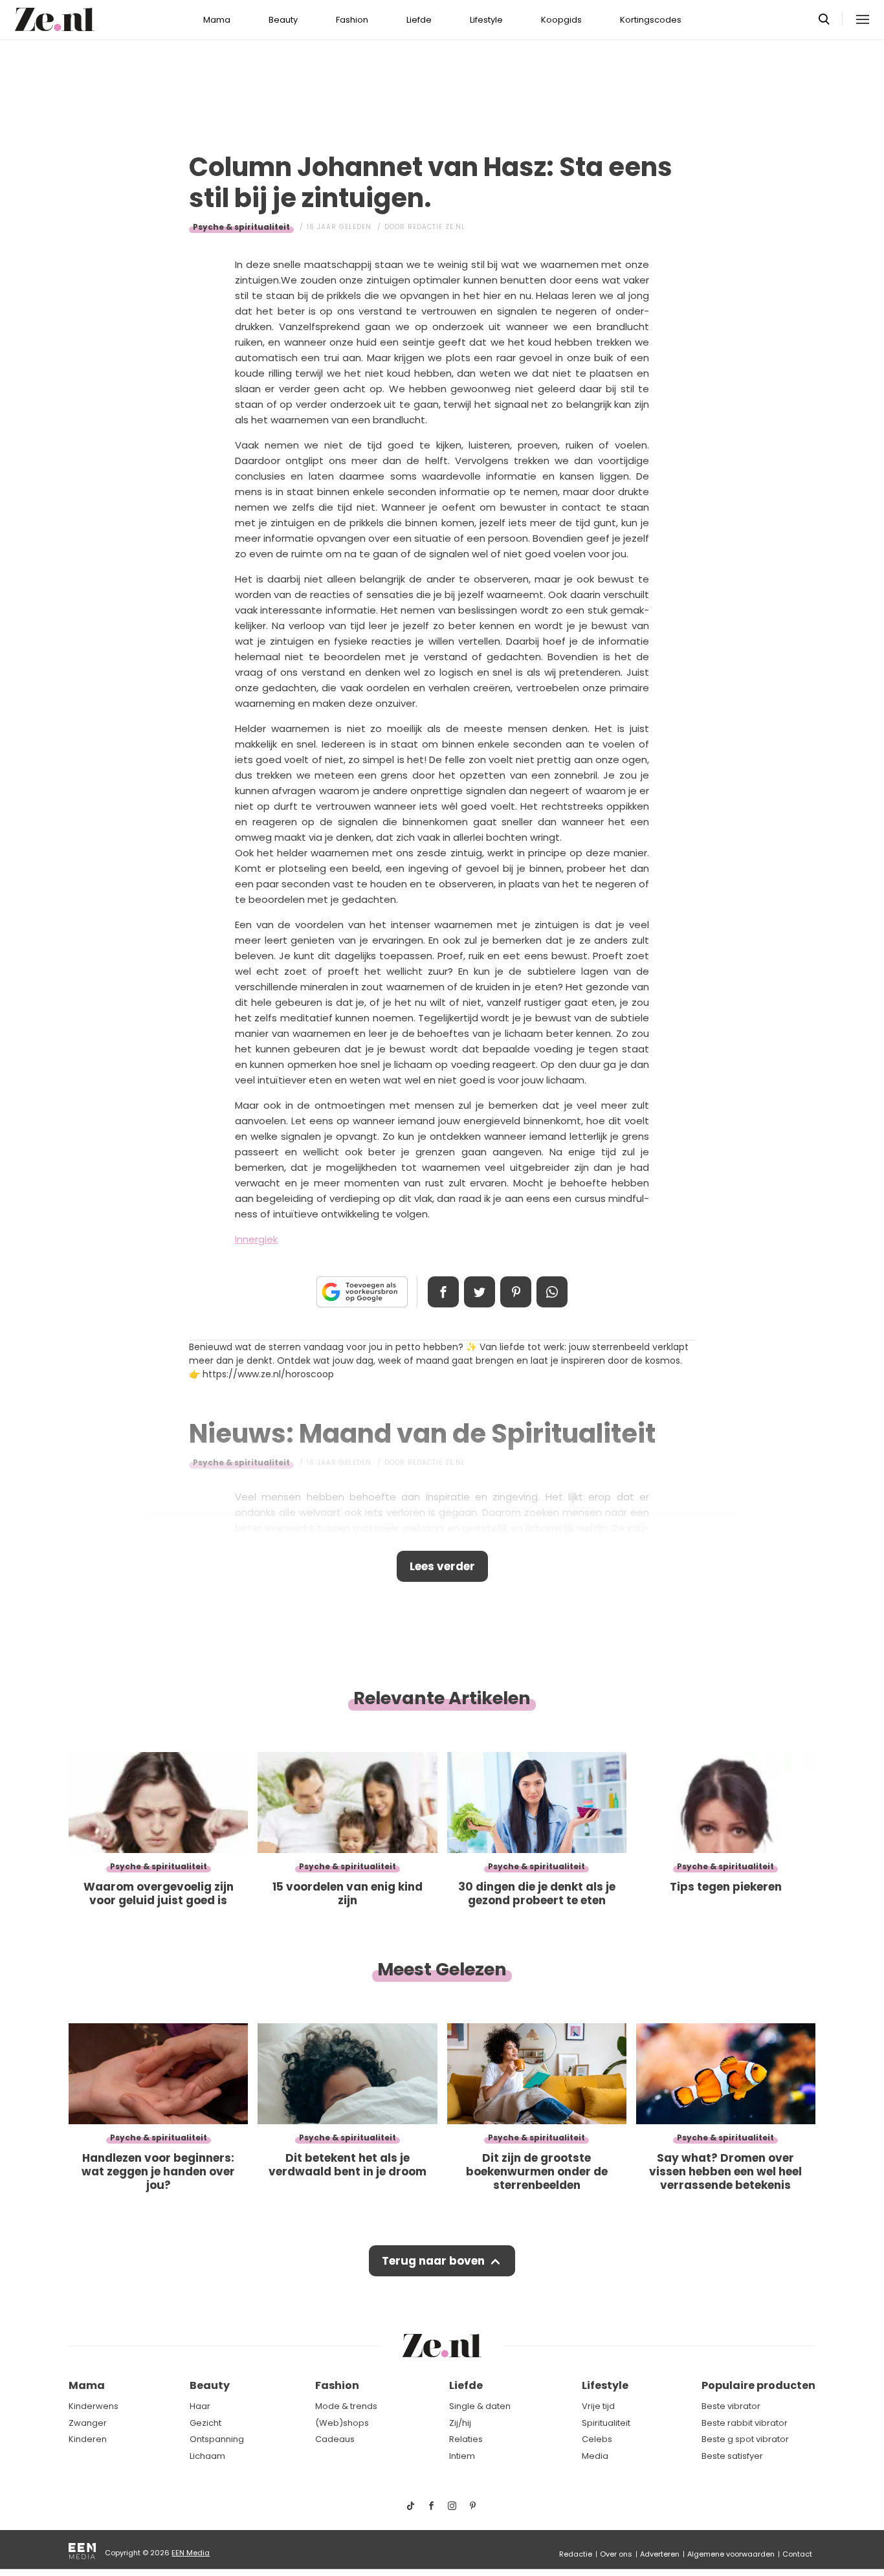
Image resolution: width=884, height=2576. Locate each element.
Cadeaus (335, 2439)
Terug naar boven (433, 2261)
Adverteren (660, 2554)
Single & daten (480, 2406)
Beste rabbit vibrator (745, 2423)
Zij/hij (460, 2423)
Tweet (480, 1292)
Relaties (466, 2439)
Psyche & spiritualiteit (241, 227)
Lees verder (442, 1566)
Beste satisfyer (732, 2456)
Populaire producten (758, 2385)
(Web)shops (342, 2423)
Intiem (462, 2456)
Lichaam (207, 2456)
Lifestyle (486, 20)
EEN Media (191, 2553)
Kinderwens (94, 2406)
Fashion (352, 20)
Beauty (283, 20)
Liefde (419, 20)
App (552, 1292)
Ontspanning (217, 2439)
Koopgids (561, 20)
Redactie (576, 2554)
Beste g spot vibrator (745, 2439)
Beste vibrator (731, 2406)
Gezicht (205, 2423)
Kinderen (88, 2439)
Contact (797, 2554)
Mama (217, 20)
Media (595, 2456)
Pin (516, 1292)
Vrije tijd (598, 2406)
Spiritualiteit (606, 2423)
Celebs (597, 2439)
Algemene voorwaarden (731, 2554)
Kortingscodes (651, 20)
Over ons (616, 2554)
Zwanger (88, 2423)
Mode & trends (346, 2406)
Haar (200, 2406)
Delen (443, 1292)
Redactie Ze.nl (436, 227)
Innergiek (256, 1239)
